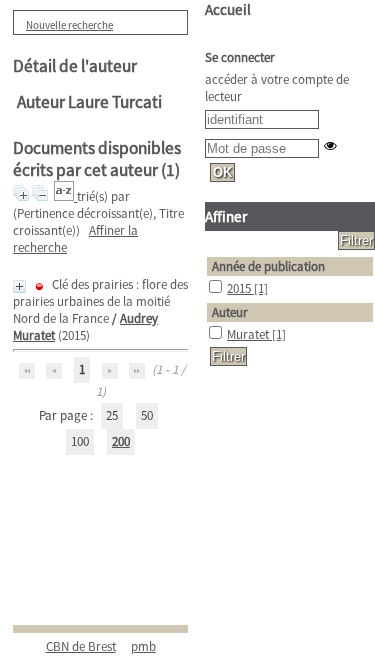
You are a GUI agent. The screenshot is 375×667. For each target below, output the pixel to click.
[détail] (19, 286)
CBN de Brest (81, 646)
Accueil (228, 9)
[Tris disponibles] (65, 196)
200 (121, 441)
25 (112, 415)
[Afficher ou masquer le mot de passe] (330, 145)
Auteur (230, 312)
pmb (143, 646)
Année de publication (268, 266)
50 (147, 415)
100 (80, 441)
